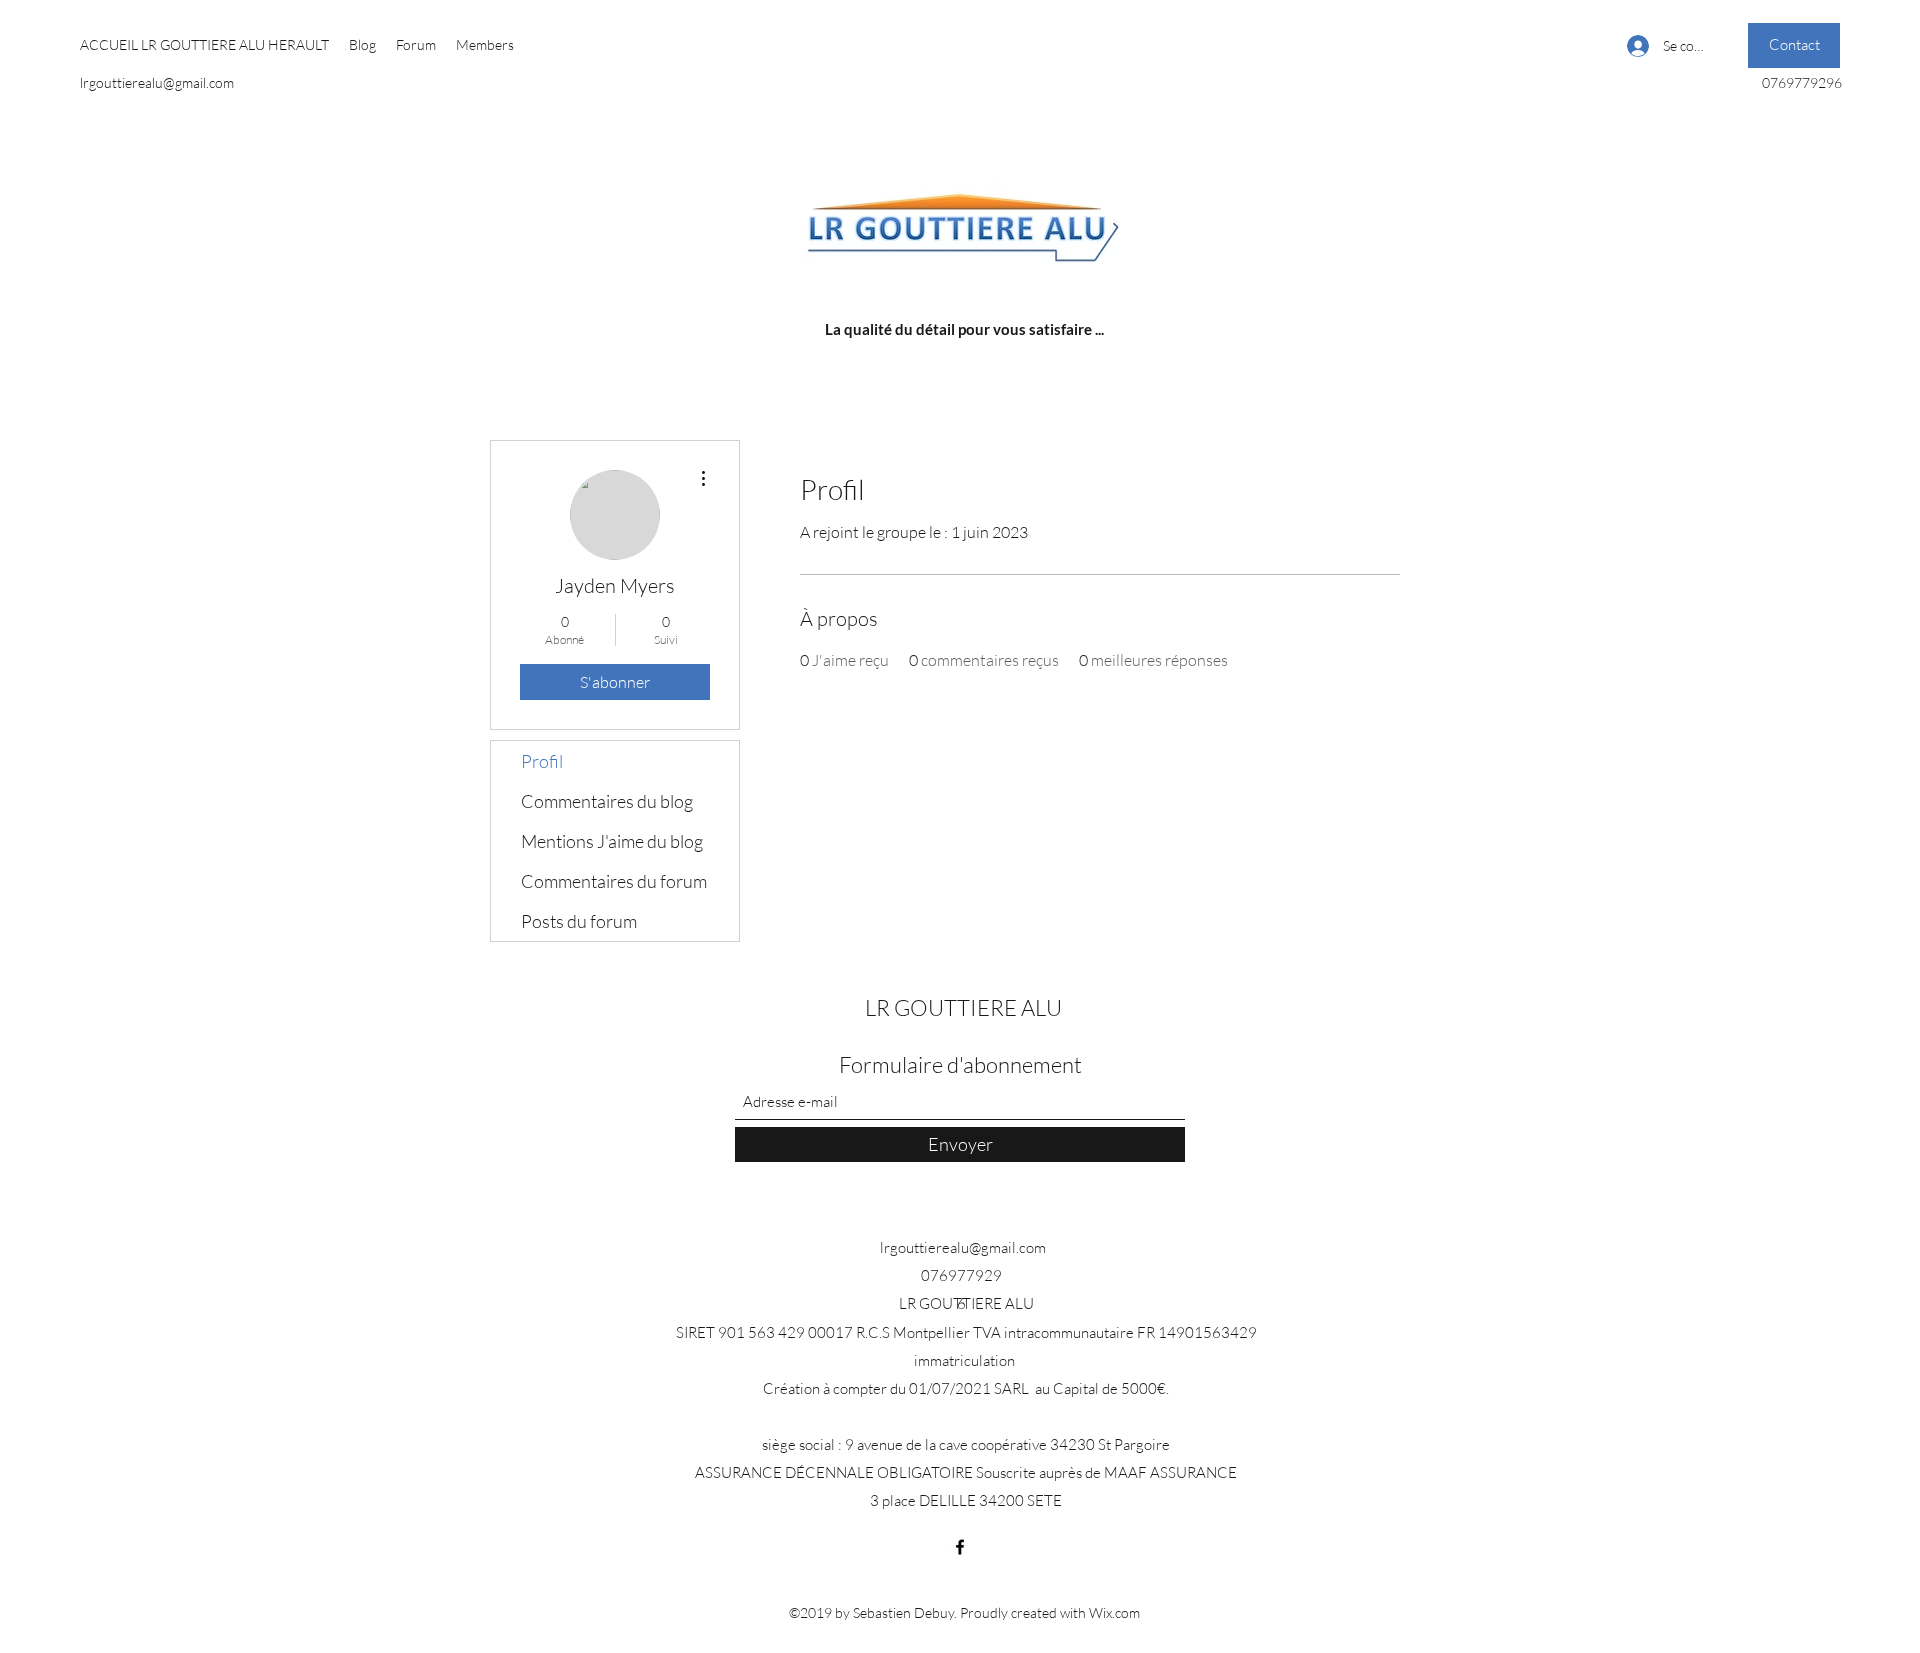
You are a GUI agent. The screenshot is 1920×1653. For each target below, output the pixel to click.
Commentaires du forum (614, 881)
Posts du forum (579, 921)
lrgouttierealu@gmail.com (157, 82)
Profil (542, 761)
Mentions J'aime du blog (612, 841)
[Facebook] (960, 1547)
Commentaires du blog (607, 801)
